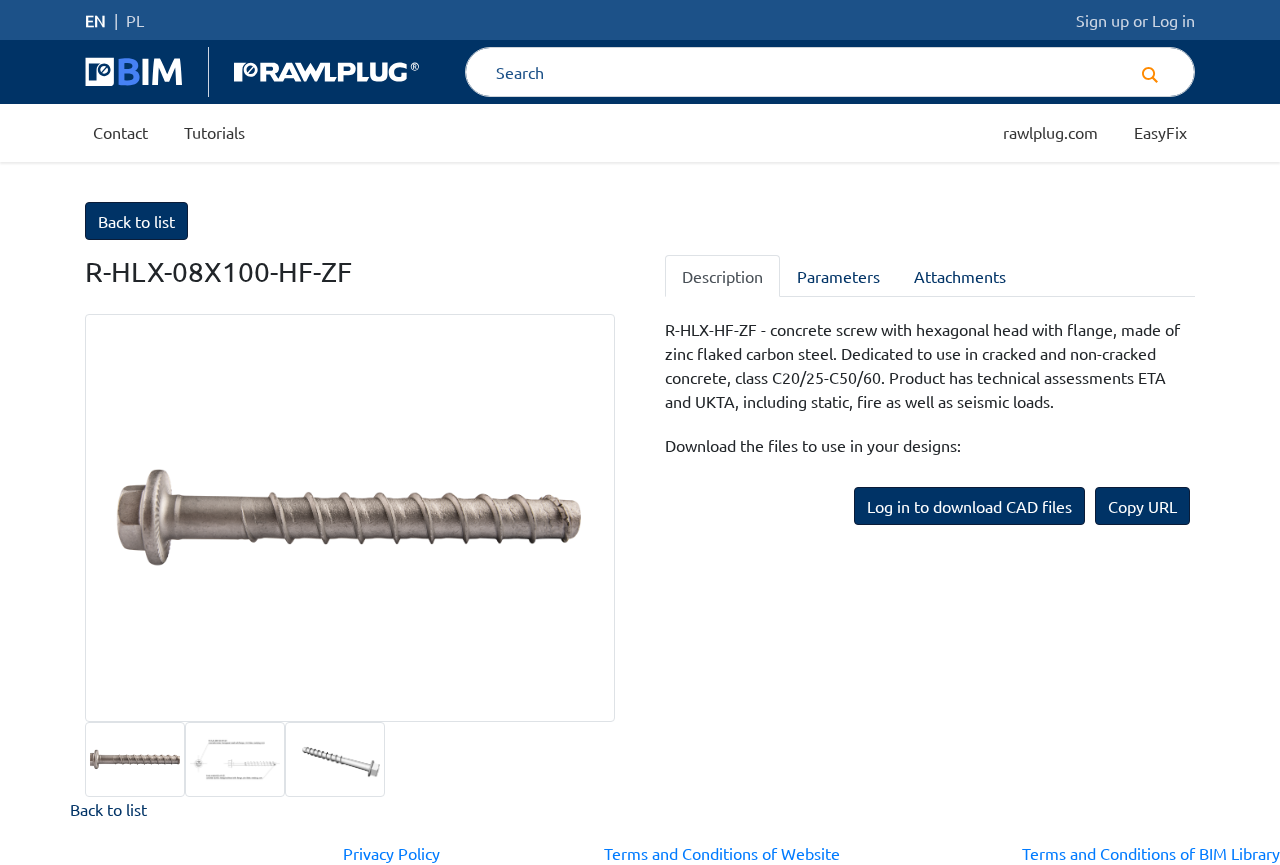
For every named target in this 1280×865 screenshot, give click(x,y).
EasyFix (1160, 132)
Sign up (1102, 20)
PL (135, 20)
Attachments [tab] (960, 276)
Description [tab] (722, 276)
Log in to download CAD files (969, 506)
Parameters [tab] (838, 276)
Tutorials (214, 132)
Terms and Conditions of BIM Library (1151, 853)
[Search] (1150, 72)
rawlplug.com (1050, 132)
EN (95, 20)
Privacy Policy (391, 853)
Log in (1173, 20)
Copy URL (1142, 506)
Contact (120, 132)
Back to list (136, 221)
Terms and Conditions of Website (722, 853)
